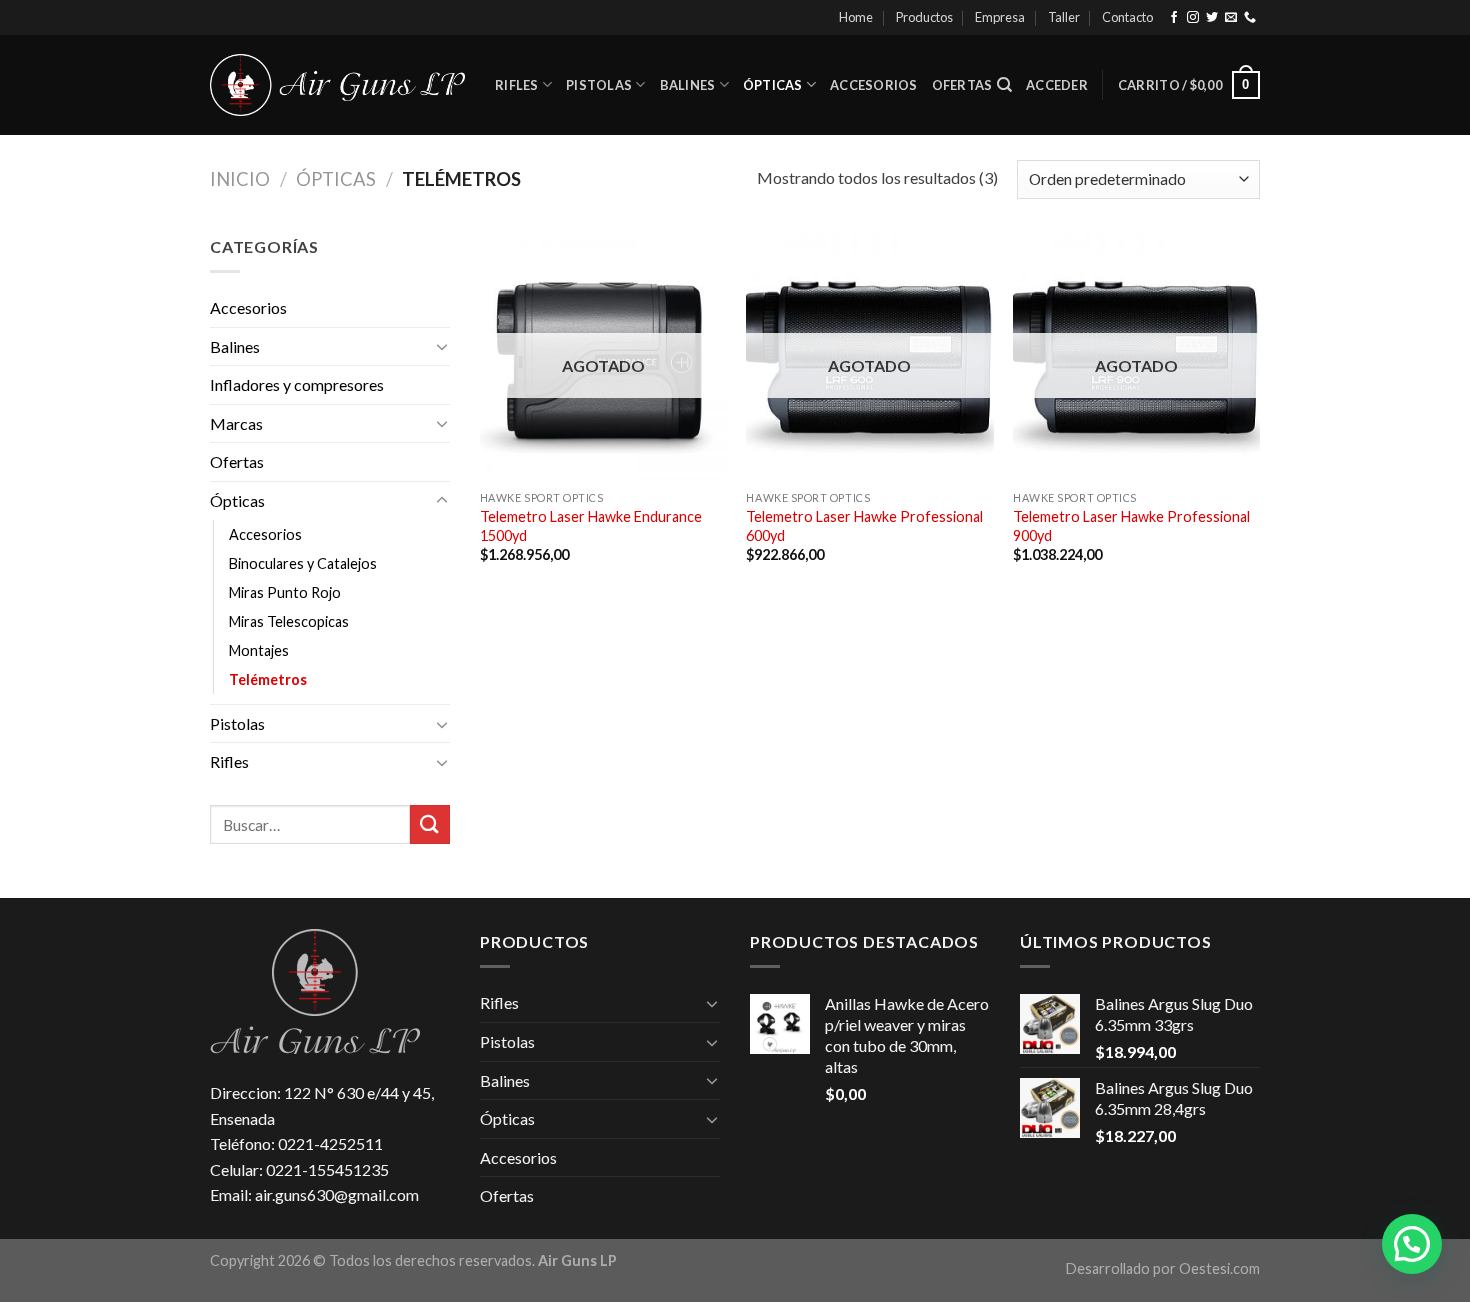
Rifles (517, 85)
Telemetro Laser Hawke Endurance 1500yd (591, 526)
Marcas (236, 423)
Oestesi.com (1219, 1268)
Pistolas (599, 85)
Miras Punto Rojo (285, 592)
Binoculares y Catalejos (303, 563)
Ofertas (962, 85)
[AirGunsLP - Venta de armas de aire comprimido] (337, 85)
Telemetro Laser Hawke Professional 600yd (864, 526)
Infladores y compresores (297, 384)
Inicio (240, 179)
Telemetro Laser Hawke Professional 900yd (1131, 526)
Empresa (1000, 17)
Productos (924, 17)
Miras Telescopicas (289, 621)
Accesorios (874, 85)
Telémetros (268, 679)
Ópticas (773, 85)
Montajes (259, 650)
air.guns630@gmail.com (337, 1194)
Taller (1064, 17)
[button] (1412, 1244)
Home (856, 17)
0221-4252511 (330, 1143)
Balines (688, 85)
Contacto (1127, 17)
